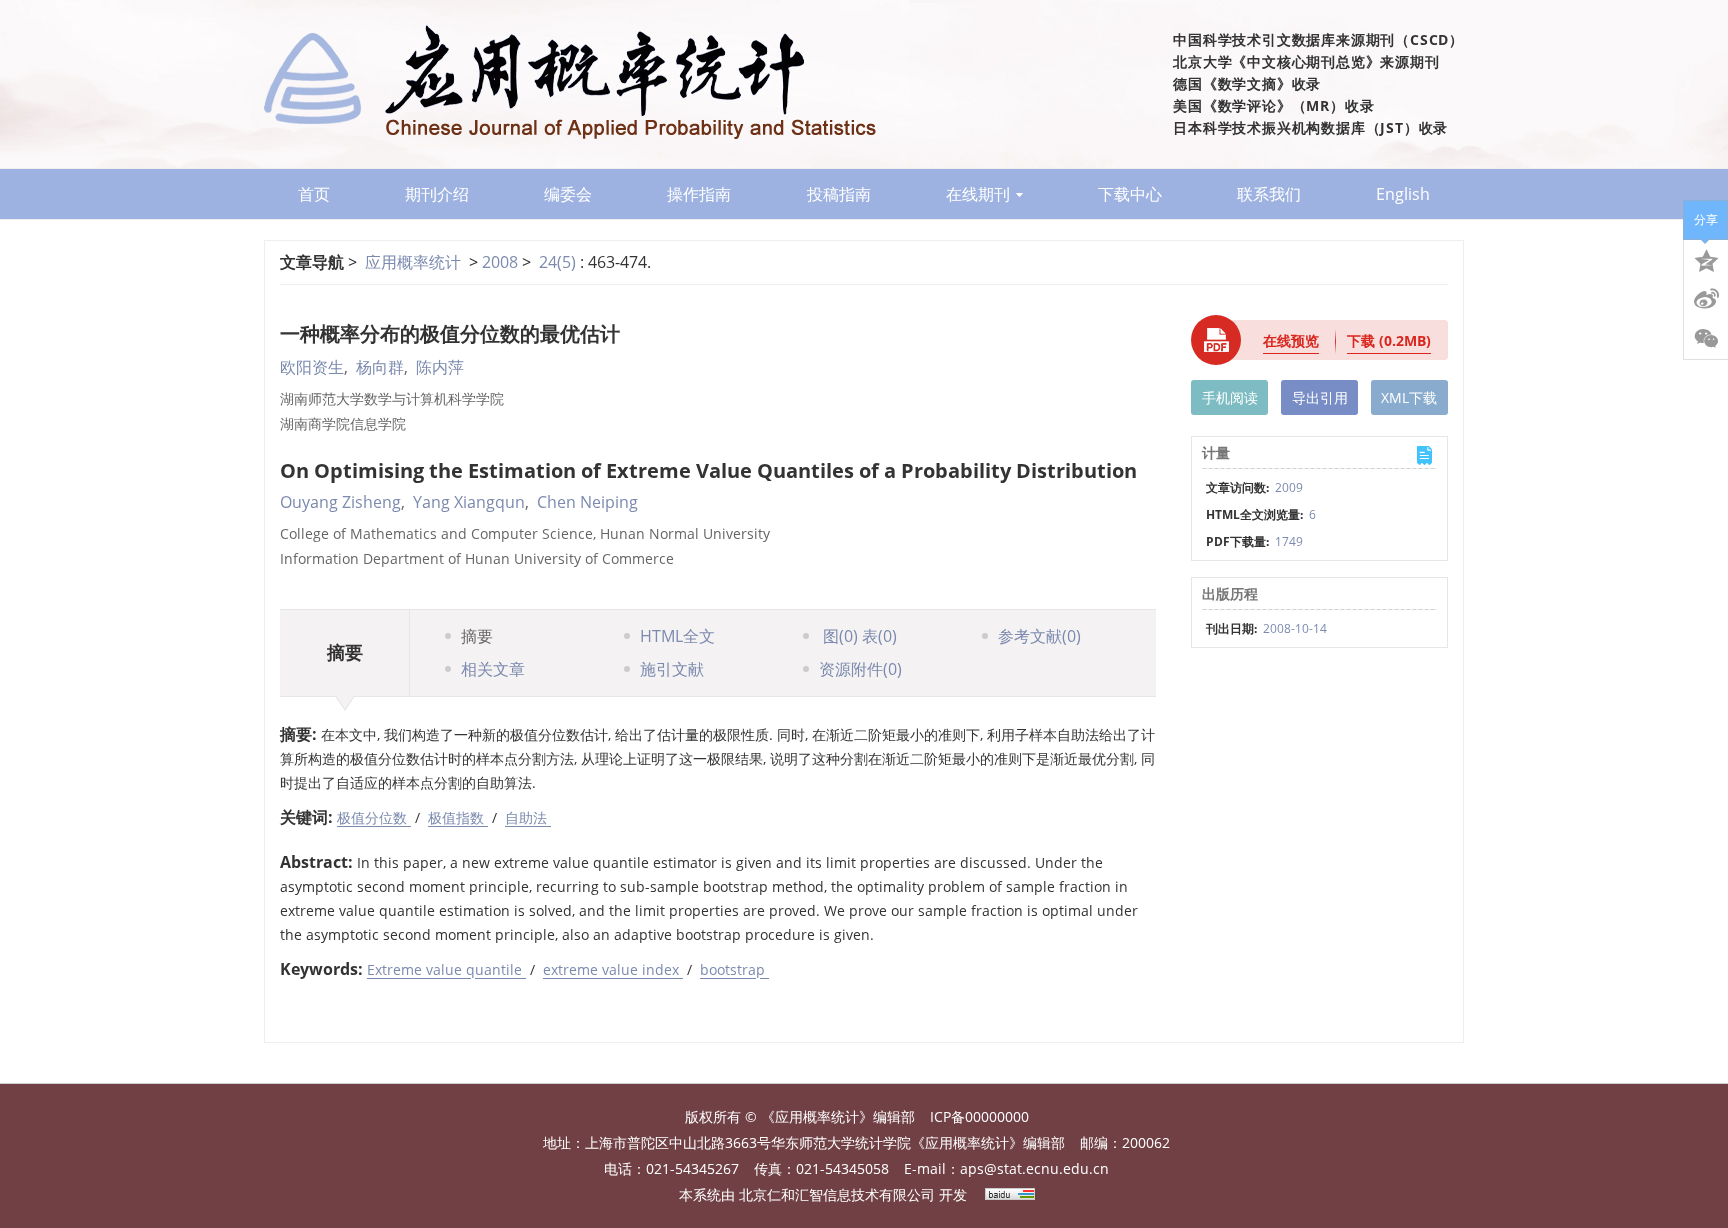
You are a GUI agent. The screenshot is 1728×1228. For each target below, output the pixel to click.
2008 (500, 262)
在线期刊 (978, 194)
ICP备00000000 (979, 1116)
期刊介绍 (437, 194)
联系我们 (1269, 194)
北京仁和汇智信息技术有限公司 (837, 1194)
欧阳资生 (312, 367)
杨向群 (380, 367)
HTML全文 (677, 636)
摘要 (477, 636)
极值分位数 (374, 817)
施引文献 (672, 669)
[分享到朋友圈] (1706, 339)
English (1403, 194)
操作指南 (699, 194)
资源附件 (860, 669)
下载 (1389, 340)
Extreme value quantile (446, 969)
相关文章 (493, 669)
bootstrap (734, 969)
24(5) (559, 262)
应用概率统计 (413, 262)
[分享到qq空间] (1706, 259)
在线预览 (1291, 340)
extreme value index (613, 969)
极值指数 (458, 817)
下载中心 (1130, 194)
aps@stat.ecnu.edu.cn (1034, 1168)
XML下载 (1409, 397)
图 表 (858, 636)
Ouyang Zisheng (340, 502)
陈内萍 (440, 367)
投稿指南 (839, 194)
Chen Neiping (587, 502)
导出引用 (1320, 397)
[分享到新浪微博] (1706, 299)
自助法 (528, 817)
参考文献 (1039, 636)
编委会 (568, 194)
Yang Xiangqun (469, 502)
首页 (314, 194)
